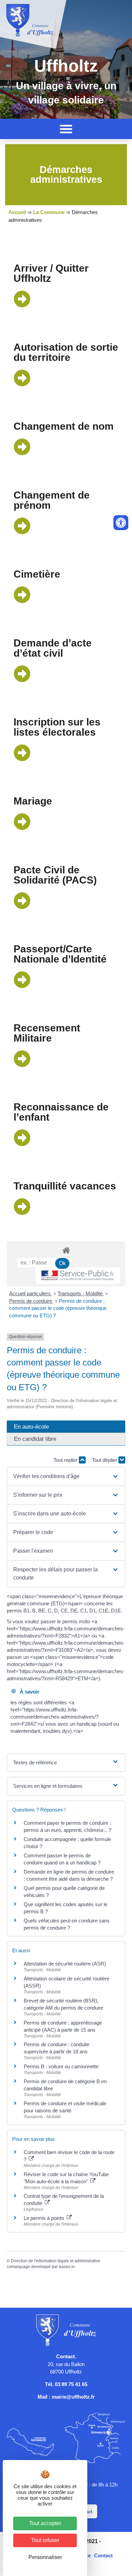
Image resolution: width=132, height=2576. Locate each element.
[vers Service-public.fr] (78, 1276)
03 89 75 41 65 (71, 2384)
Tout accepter (45, 2523)
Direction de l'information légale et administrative (56, 2261)
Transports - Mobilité (81, 1293)
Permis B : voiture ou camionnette (61, 2066)
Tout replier (66, 1460)
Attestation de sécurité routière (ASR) (65, 1964)
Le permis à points (45, 2218)
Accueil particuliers (31, 1293)
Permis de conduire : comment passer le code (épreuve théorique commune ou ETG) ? (58, 1308)
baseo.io (67, 2267)
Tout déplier (105, 1460)
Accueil (17, 212)
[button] (66, 129)
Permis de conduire (31, 1301)
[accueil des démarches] (66, 1250)
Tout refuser (45, 2540)
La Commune (49, 212)
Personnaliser (45, 2557)
